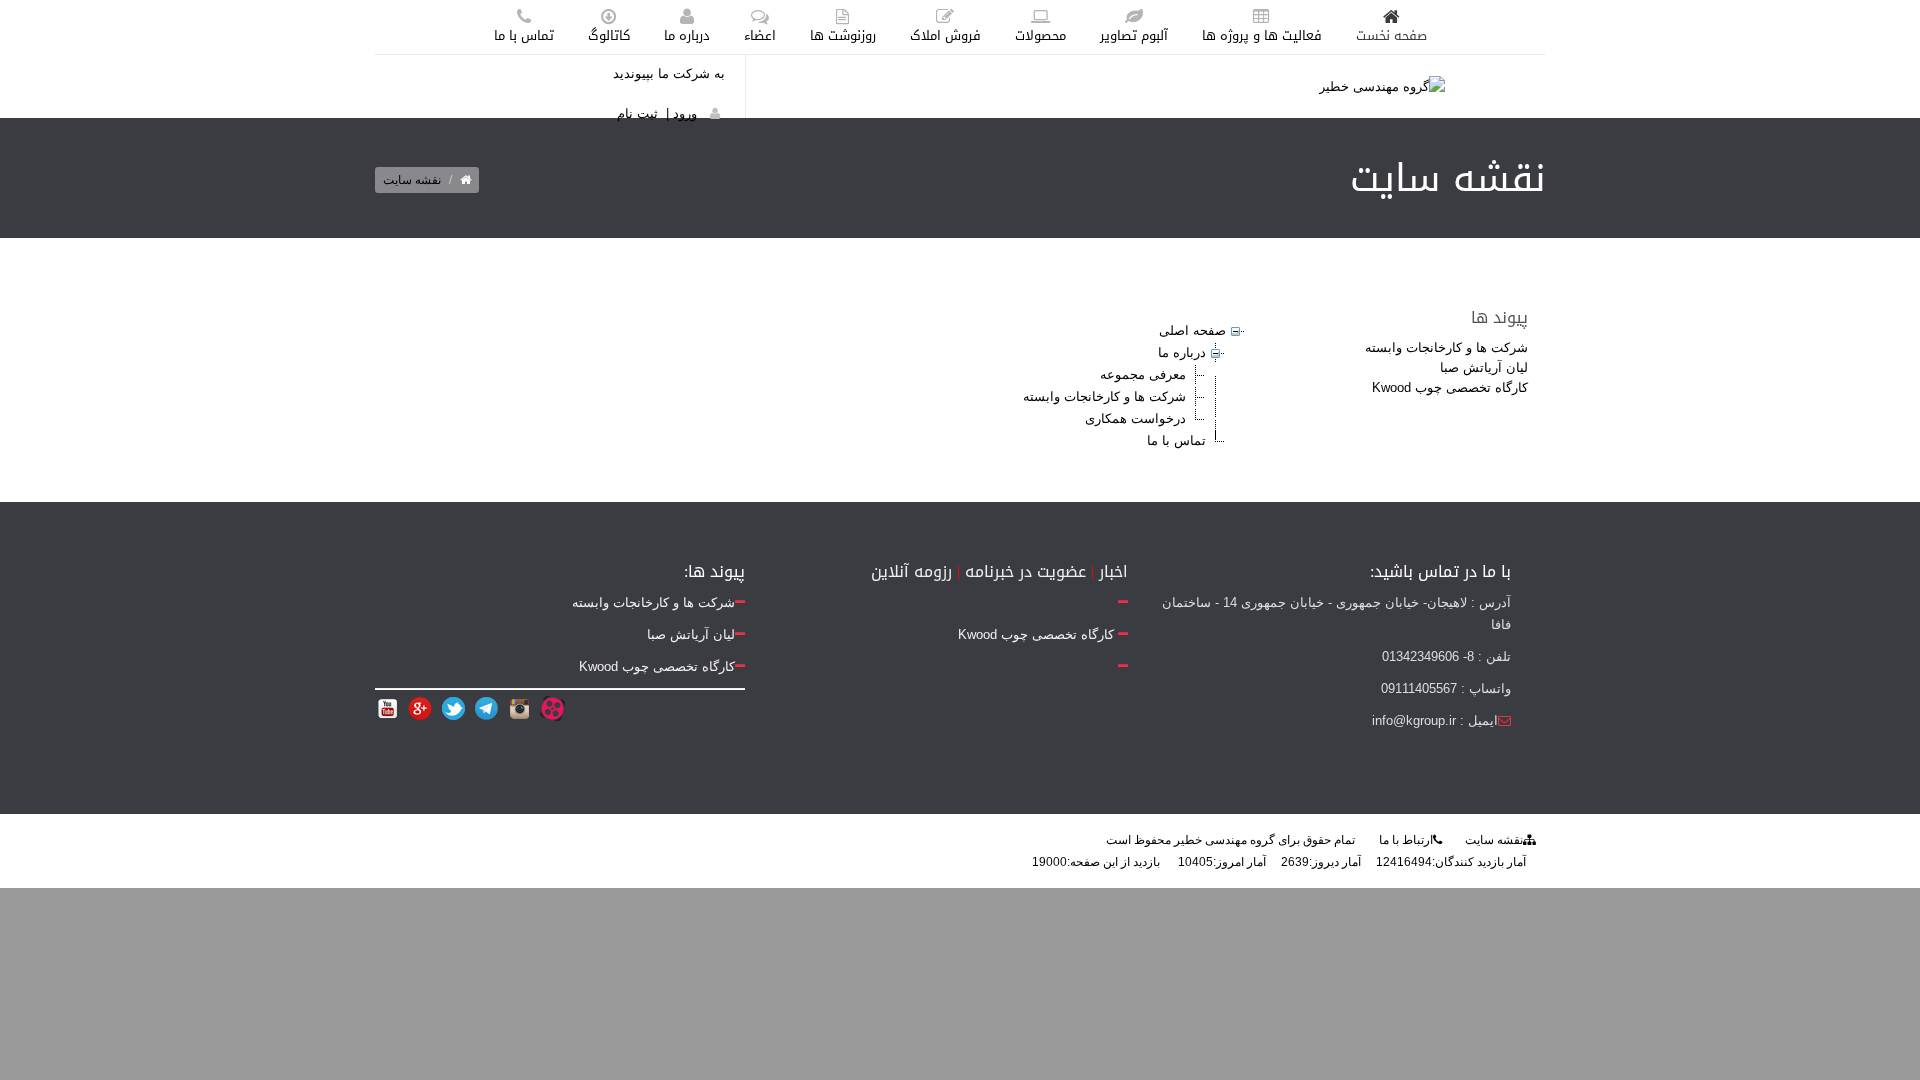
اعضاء (760, 35)
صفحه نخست (1391, 35)
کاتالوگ (609, 35)
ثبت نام (637, 113)
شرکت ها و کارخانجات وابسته (1446, 347)
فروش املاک (945, 35)
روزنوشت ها (843, 35)
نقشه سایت (1494, 840)
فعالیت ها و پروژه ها (1262, 35)
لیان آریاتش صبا (1484, 367)
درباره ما (687, 35)
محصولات (1040, 35)
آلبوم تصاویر (1134, 35)
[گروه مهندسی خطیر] (1382, 85)
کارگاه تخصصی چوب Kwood (1450, 387)
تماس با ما (524, 35)
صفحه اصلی (1192, 330)
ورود (685, 113)
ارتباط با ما (1406, 840)
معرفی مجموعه (1143, 374)
